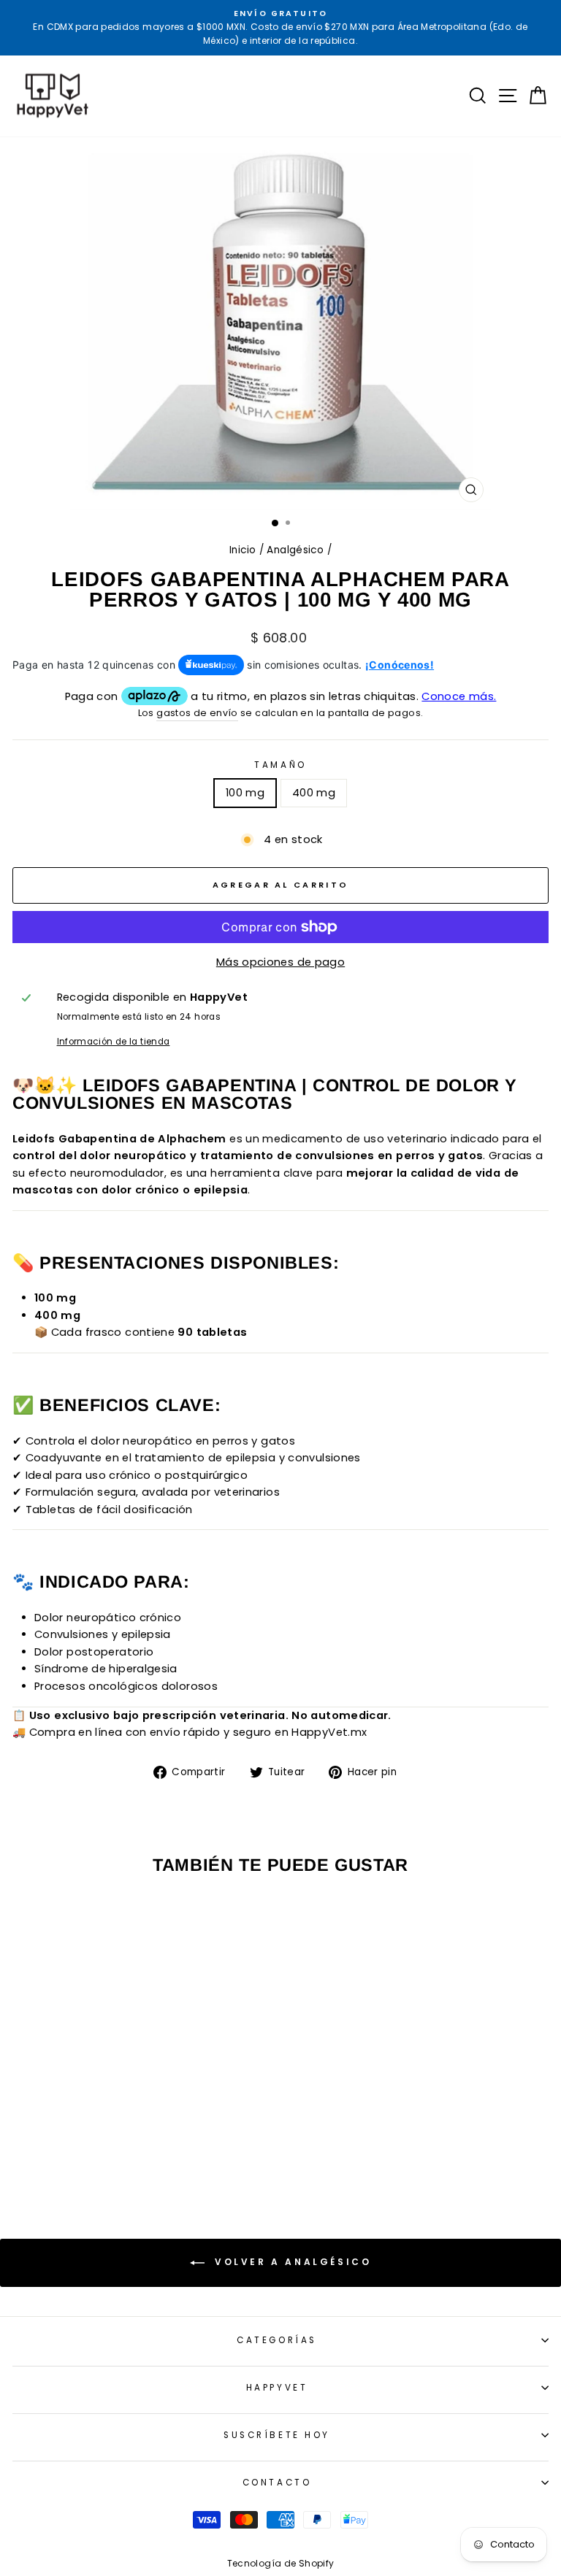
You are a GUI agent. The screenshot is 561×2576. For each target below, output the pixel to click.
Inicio (243, 550)
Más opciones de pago (280, 962)
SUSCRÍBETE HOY (276, 2435)
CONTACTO (277, 2483)
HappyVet (277, 2388)
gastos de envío (197, 713)
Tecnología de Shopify (281, 2563)
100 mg (245, 793)
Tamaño (280, 765)
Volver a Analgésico (291, 2262)
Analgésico (295, 550)
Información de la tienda (114, 1042)
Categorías (276, 2340)
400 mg (314, 793)
